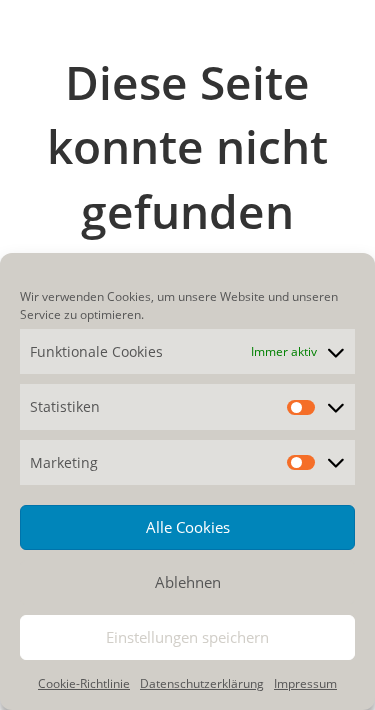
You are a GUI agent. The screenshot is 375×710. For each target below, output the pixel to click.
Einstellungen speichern (187, 637)
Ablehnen (188, 582)
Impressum (305, 683)
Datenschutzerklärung (202, 683)
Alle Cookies (188, 527)
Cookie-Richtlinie (84, 683)
